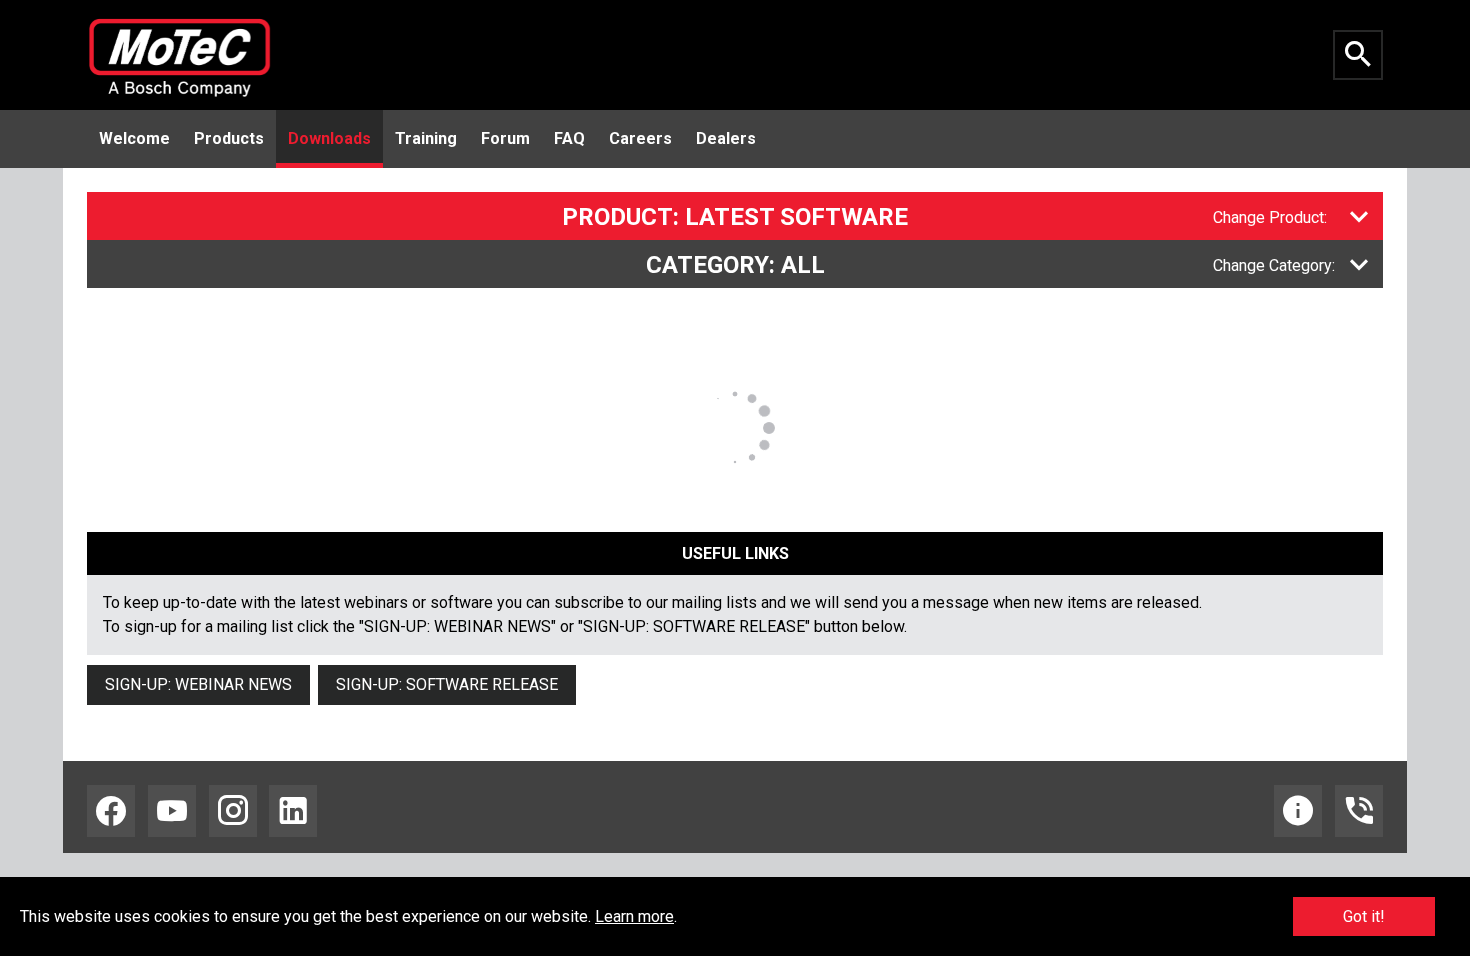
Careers (640, 138)
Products (229, 138)
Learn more (634, 916)
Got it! (1364, 916)
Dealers (726, 138)
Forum (505, 138)
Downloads (329, 138)
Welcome (134, 138)
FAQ (569, 138)
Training (426, 138)
